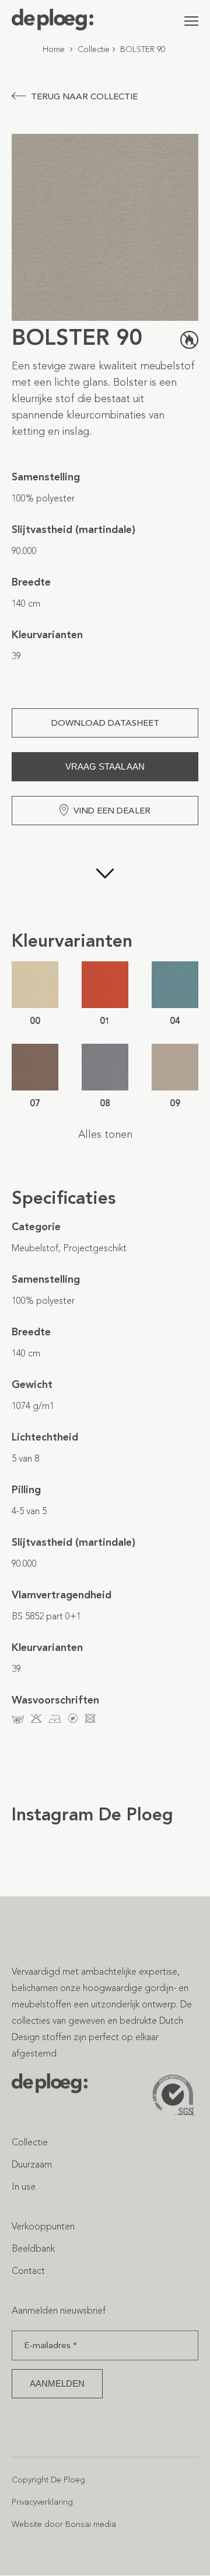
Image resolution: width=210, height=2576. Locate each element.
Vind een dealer (112, 811)
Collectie (94, 49)
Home (54, 49)
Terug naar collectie (84, 96)
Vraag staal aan (105, 766)
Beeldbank (33, 2248)
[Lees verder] (105, 877)
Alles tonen (105, 1134)
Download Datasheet (105, 723)
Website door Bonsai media (64, 2524)
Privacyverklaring (42, 2502)
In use (24, 2187)
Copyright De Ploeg (48, 2480)
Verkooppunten (43, 2226)
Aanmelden (57, 2383)
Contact (28, 2271)
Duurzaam (32, 2164)
